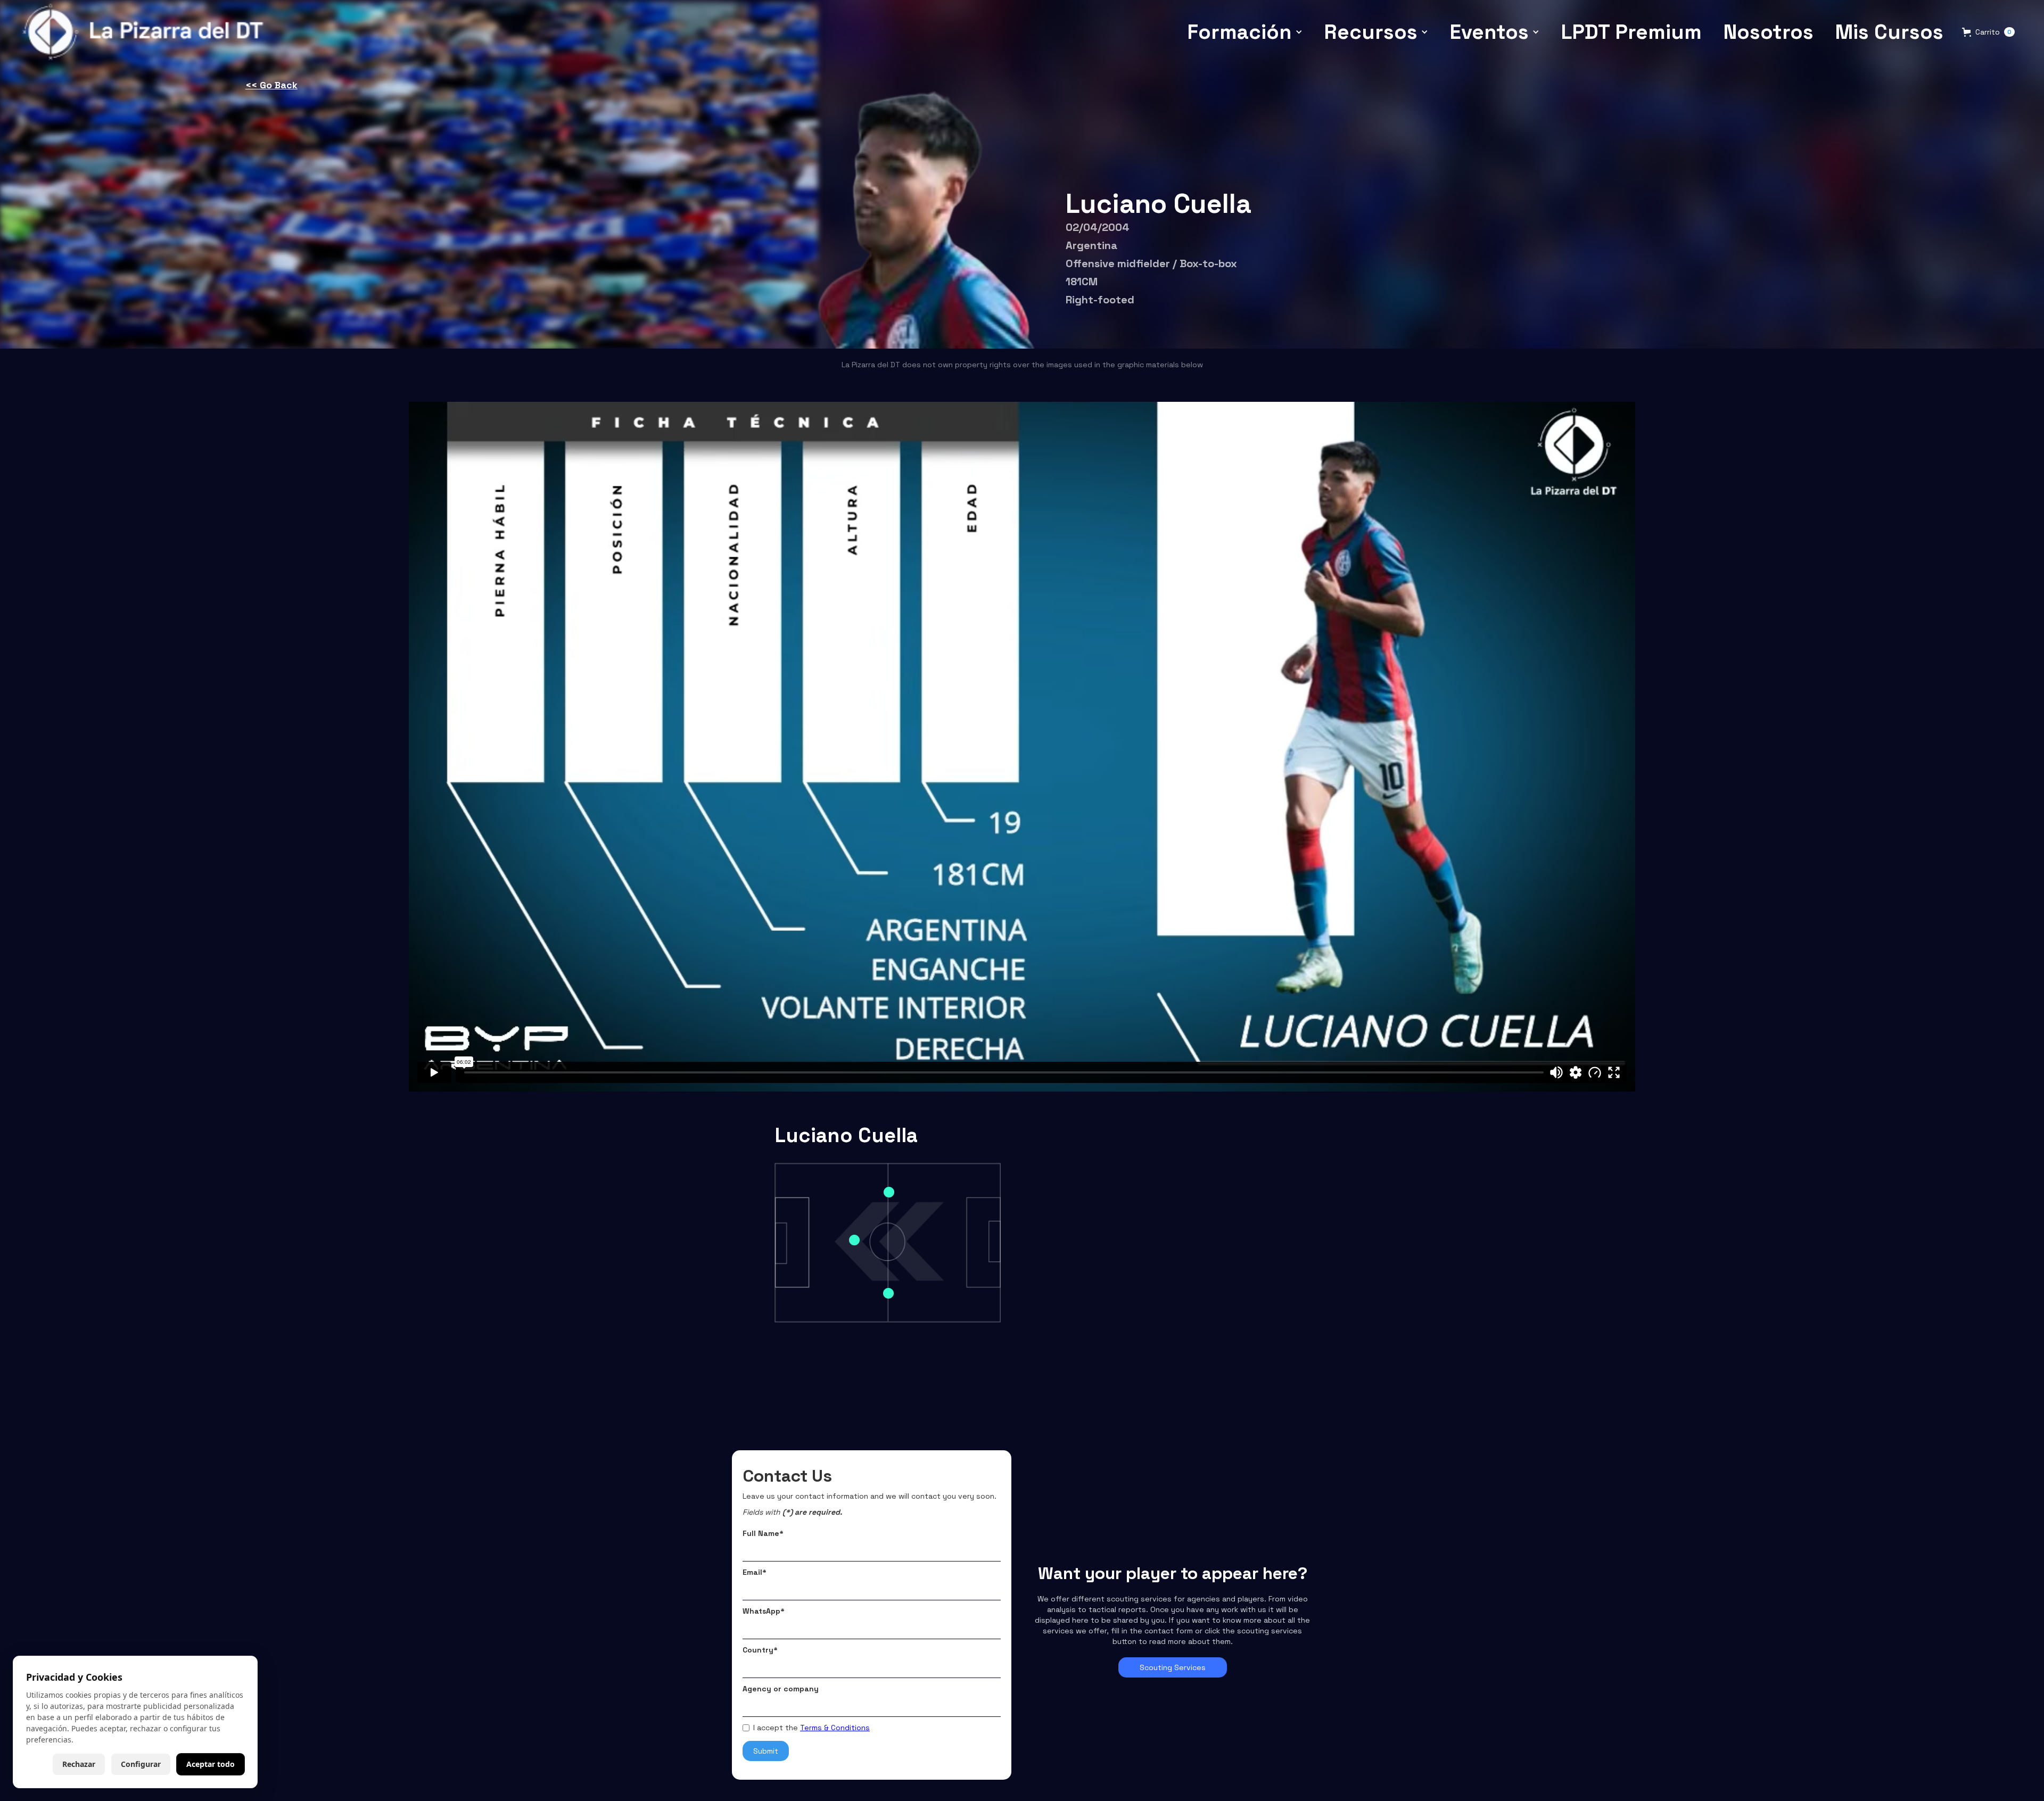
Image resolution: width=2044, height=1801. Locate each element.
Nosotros (1768, 32)
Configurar (141, 1764)
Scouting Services (1173, 1667)
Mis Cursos (1889, 32)
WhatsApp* (764, 1611)
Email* (755, 1572)
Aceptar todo (211, 1764)
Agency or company (781, 1689)
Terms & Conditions (835, 1728)
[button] (1245, 32)
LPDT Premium (1631, 32)
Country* (760, 1650)
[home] (146, 32)
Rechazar (79, 1764)
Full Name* (763, 1533)
